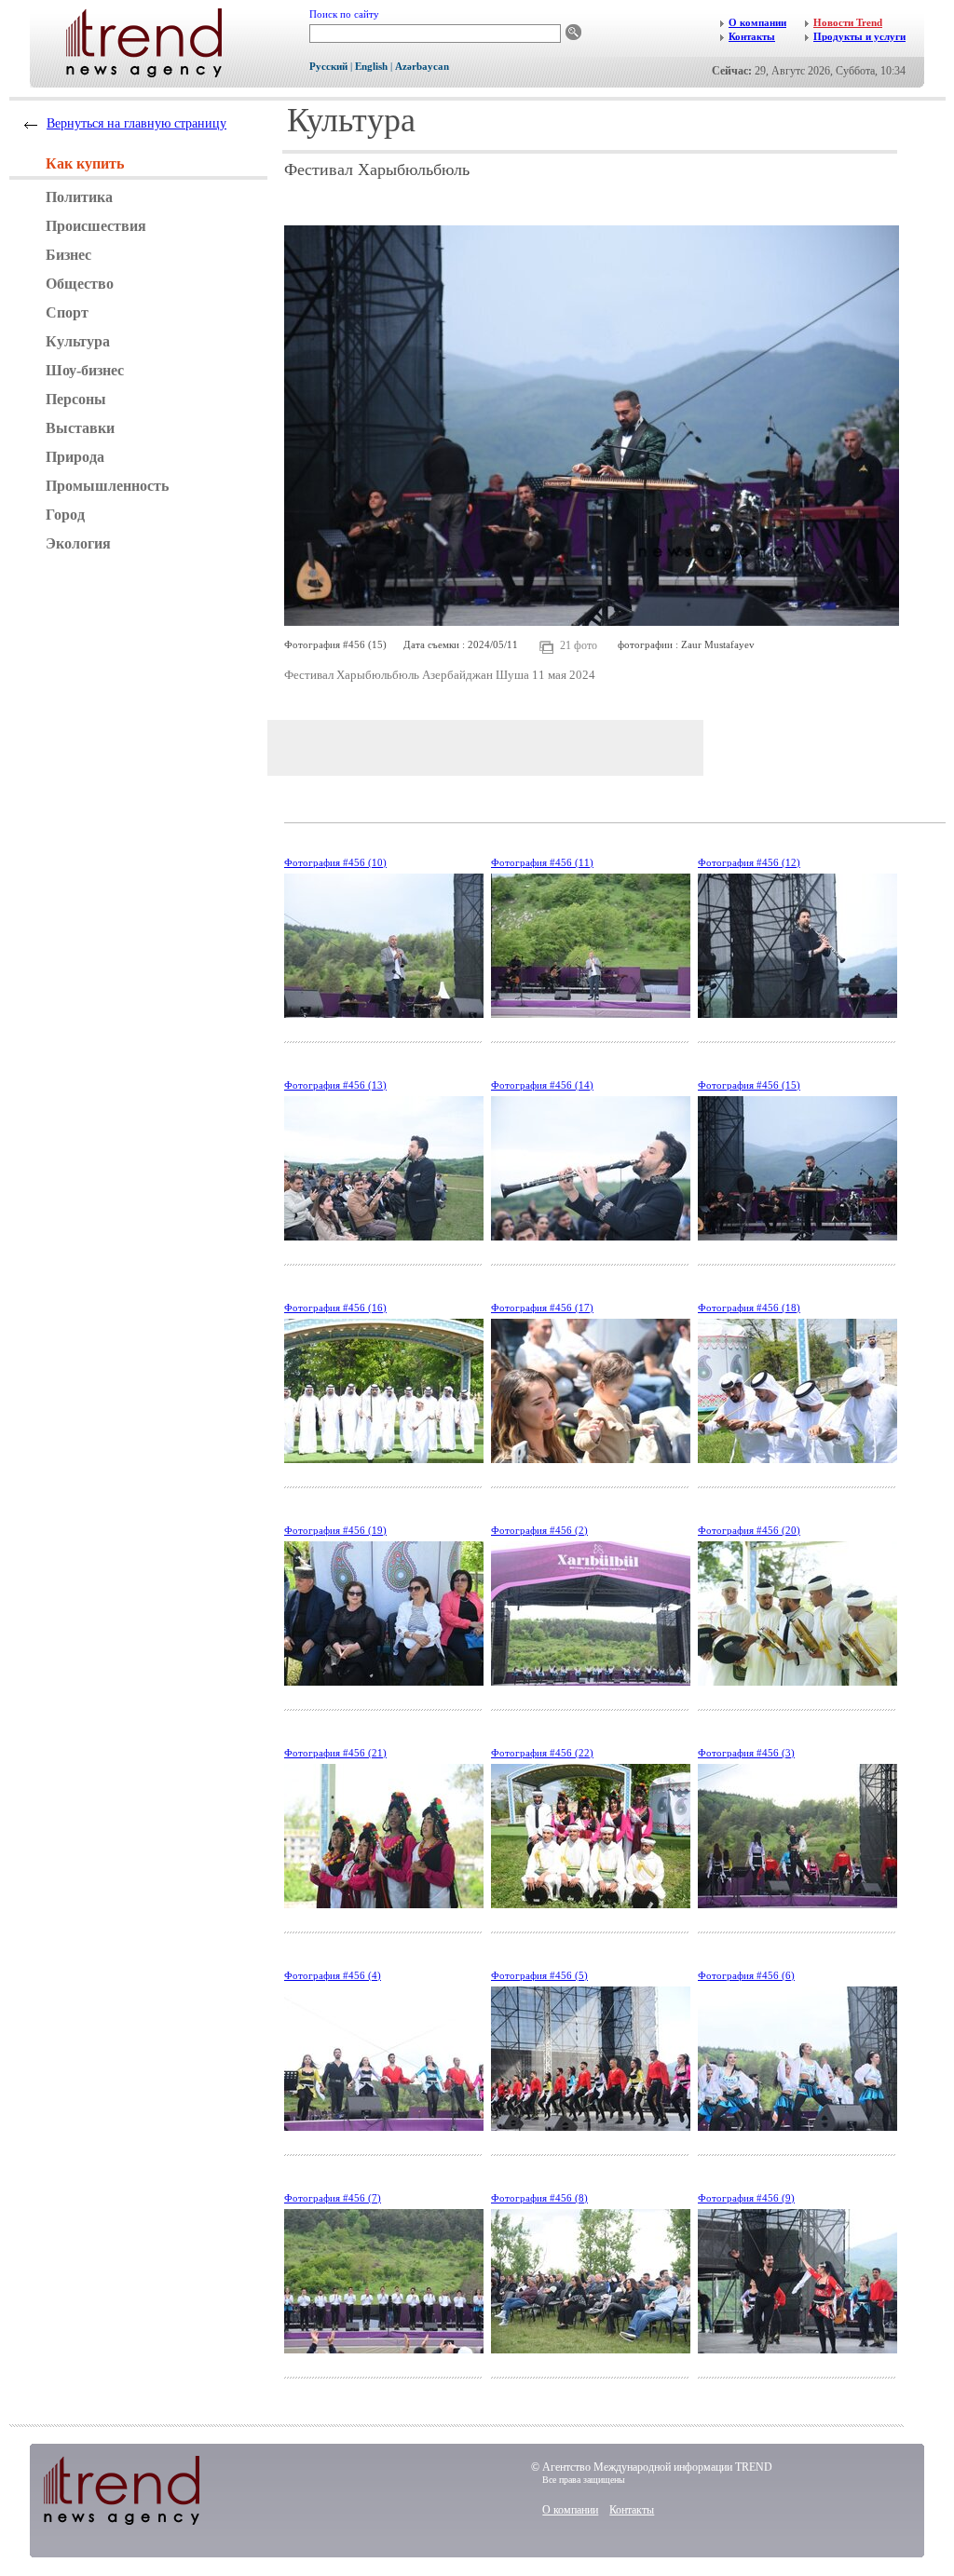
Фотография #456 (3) (746, 1753)
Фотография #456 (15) (749, 1085)
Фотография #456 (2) (539, 1530)
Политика (79, 197)
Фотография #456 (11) (542, 862)
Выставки (80, 428)
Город (65, 515)
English (371, 66)
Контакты (632, 2510)
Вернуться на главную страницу (136, 123)
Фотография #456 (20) (749, 1530)
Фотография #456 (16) (335, 1308)
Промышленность (107, 486)
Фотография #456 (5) (539, 1975)
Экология (78, 543)
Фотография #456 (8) (539, 2198)
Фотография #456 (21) (335, 1753)
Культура (78, 341)
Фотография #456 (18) (749, 1308)
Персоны (76, 399)
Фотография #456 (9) (746, 2198)
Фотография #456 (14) (542, 1085)
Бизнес (68, 255)
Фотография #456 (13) (335, 1085)
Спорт (67, 312)
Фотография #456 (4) (333, 1975)
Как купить (85, 163)
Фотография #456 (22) (542, 1753)
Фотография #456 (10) (335, 862)
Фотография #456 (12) (749, 862)
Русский (328, 66)
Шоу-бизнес (85, 370)
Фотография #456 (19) (335, 1530)
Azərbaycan (422, 66)
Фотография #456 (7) (333, 2198)
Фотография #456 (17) (542, 1308)
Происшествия (96, 226)
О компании (570, 2510)
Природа (75, 457)
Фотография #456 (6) (746, 1975)
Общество (80, 284)
